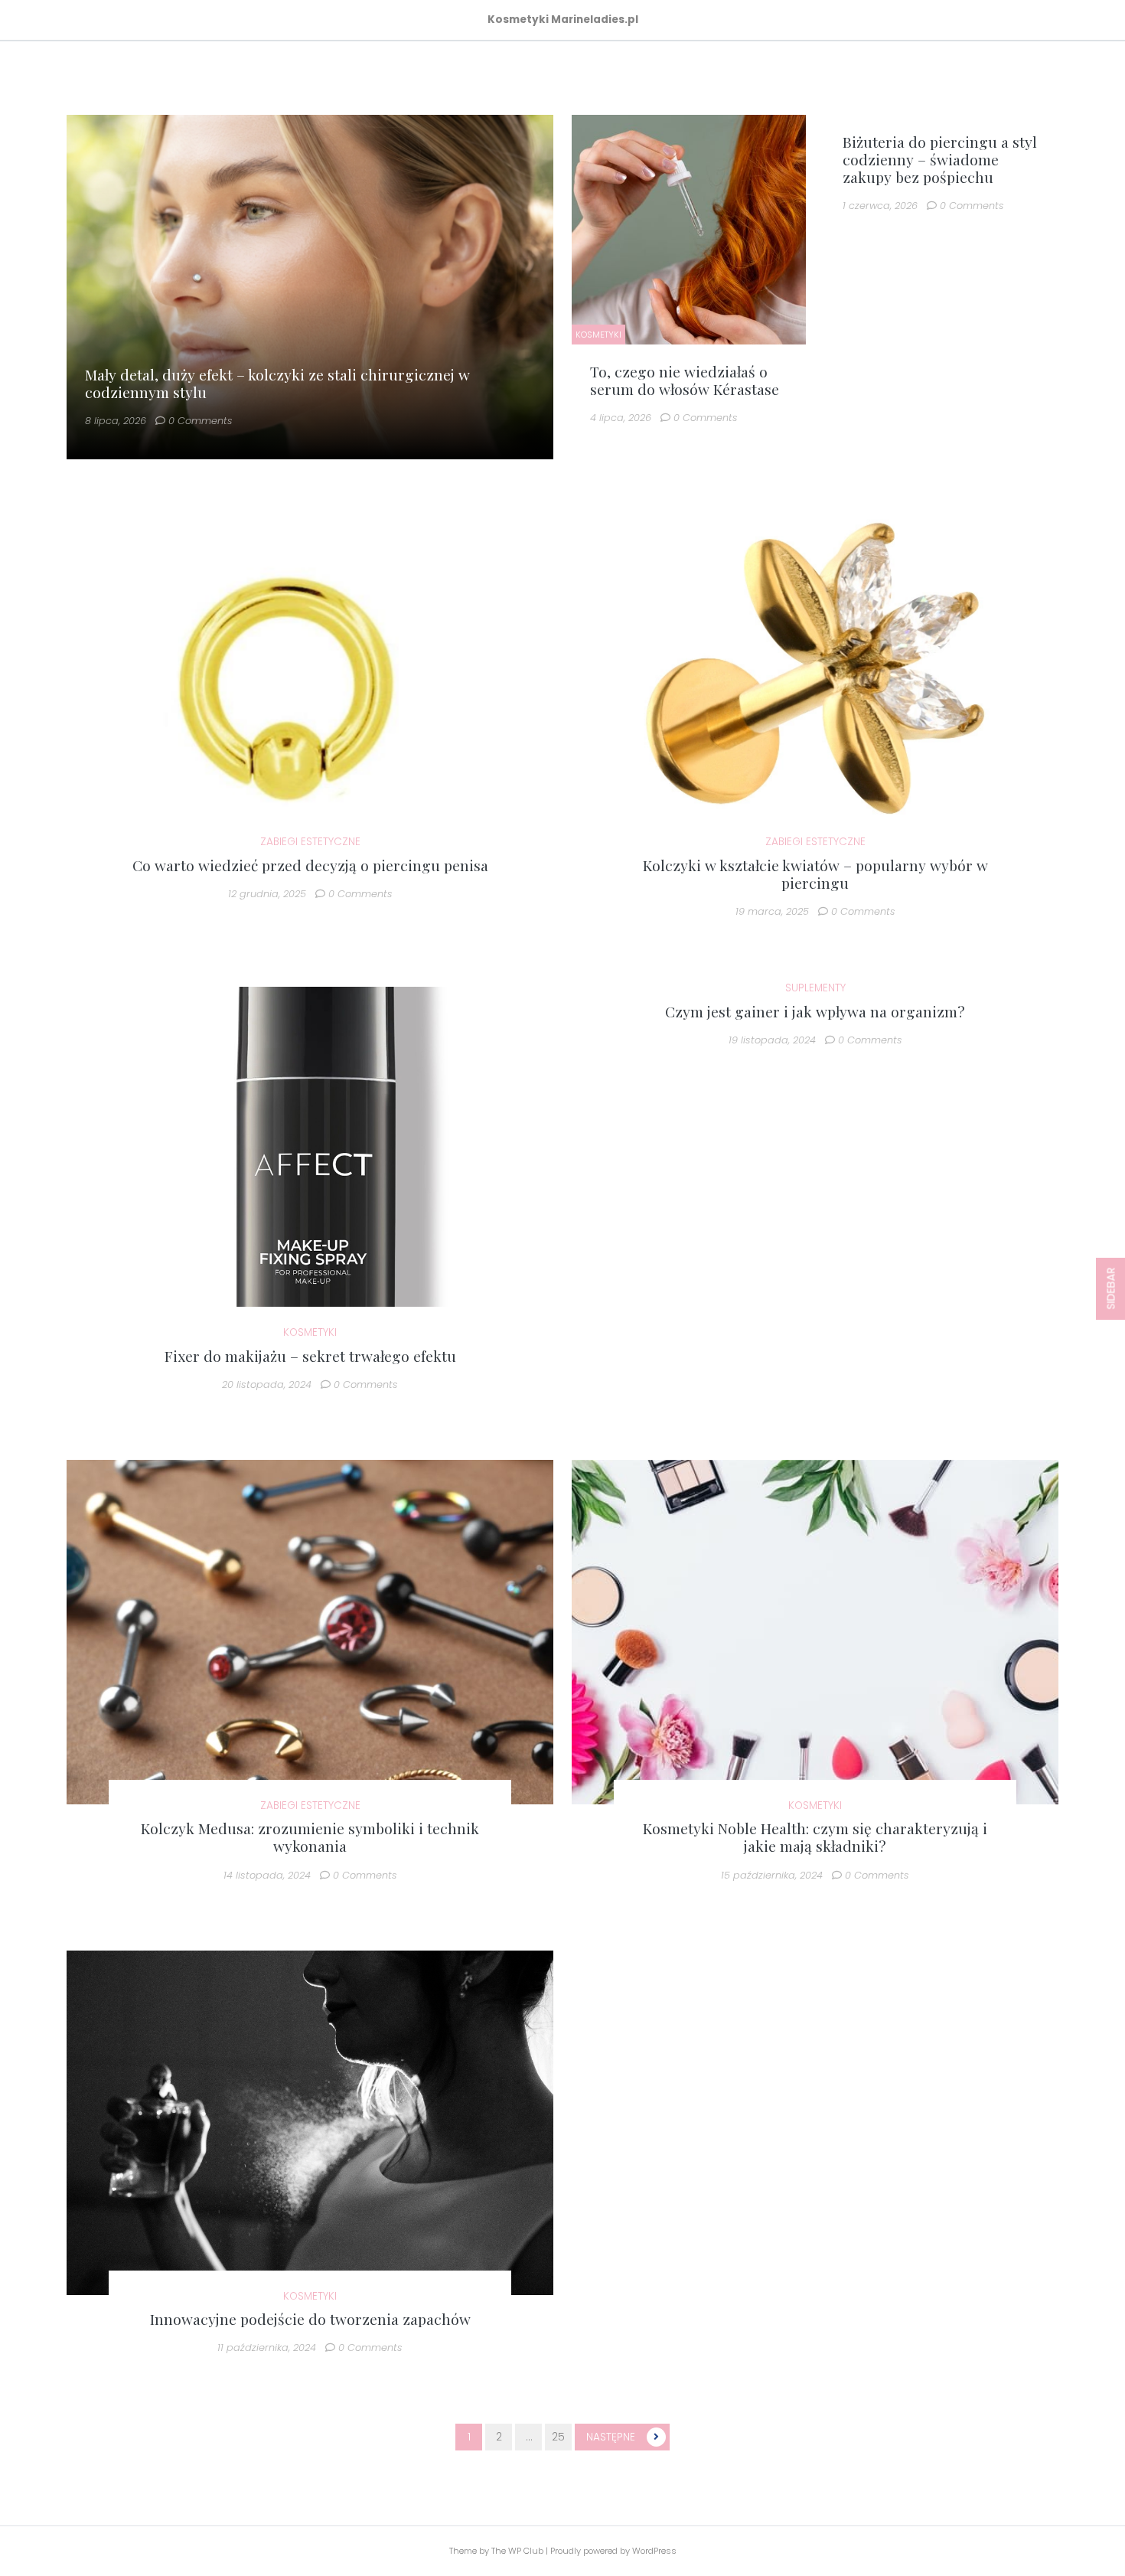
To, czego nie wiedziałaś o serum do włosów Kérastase (685, 380)
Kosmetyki (598, 335)
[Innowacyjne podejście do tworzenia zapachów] (310, 2122)
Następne (611, 2437)
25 (558, 2437)
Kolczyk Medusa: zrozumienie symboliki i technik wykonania (310, 1837)
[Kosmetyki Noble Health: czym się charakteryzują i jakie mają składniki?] (815, 1632)
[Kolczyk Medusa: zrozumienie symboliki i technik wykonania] (310, 1632)
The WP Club (518, 2551)
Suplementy (815, 988)
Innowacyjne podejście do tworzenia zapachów (310, 2319)
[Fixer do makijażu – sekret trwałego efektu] (310, 1159)
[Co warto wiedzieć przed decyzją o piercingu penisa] (310, 668)
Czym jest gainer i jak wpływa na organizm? (815, 1011)
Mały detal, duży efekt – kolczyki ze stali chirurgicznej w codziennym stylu (277, 383)
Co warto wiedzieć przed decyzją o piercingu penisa (310, 865)
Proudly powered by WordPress (613, 2551)
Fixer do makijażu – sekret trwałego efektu (310, 1356)
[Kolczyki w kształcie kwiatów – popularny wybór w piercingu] (815, 668)
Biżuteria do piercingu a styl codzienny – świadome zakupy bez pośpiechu (940, 159)
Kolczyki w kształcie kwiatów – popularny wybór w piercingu (815, 874)
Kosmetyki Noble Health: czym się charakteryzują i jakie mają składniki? (815, 1837)
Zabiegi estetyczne (310, 842)
